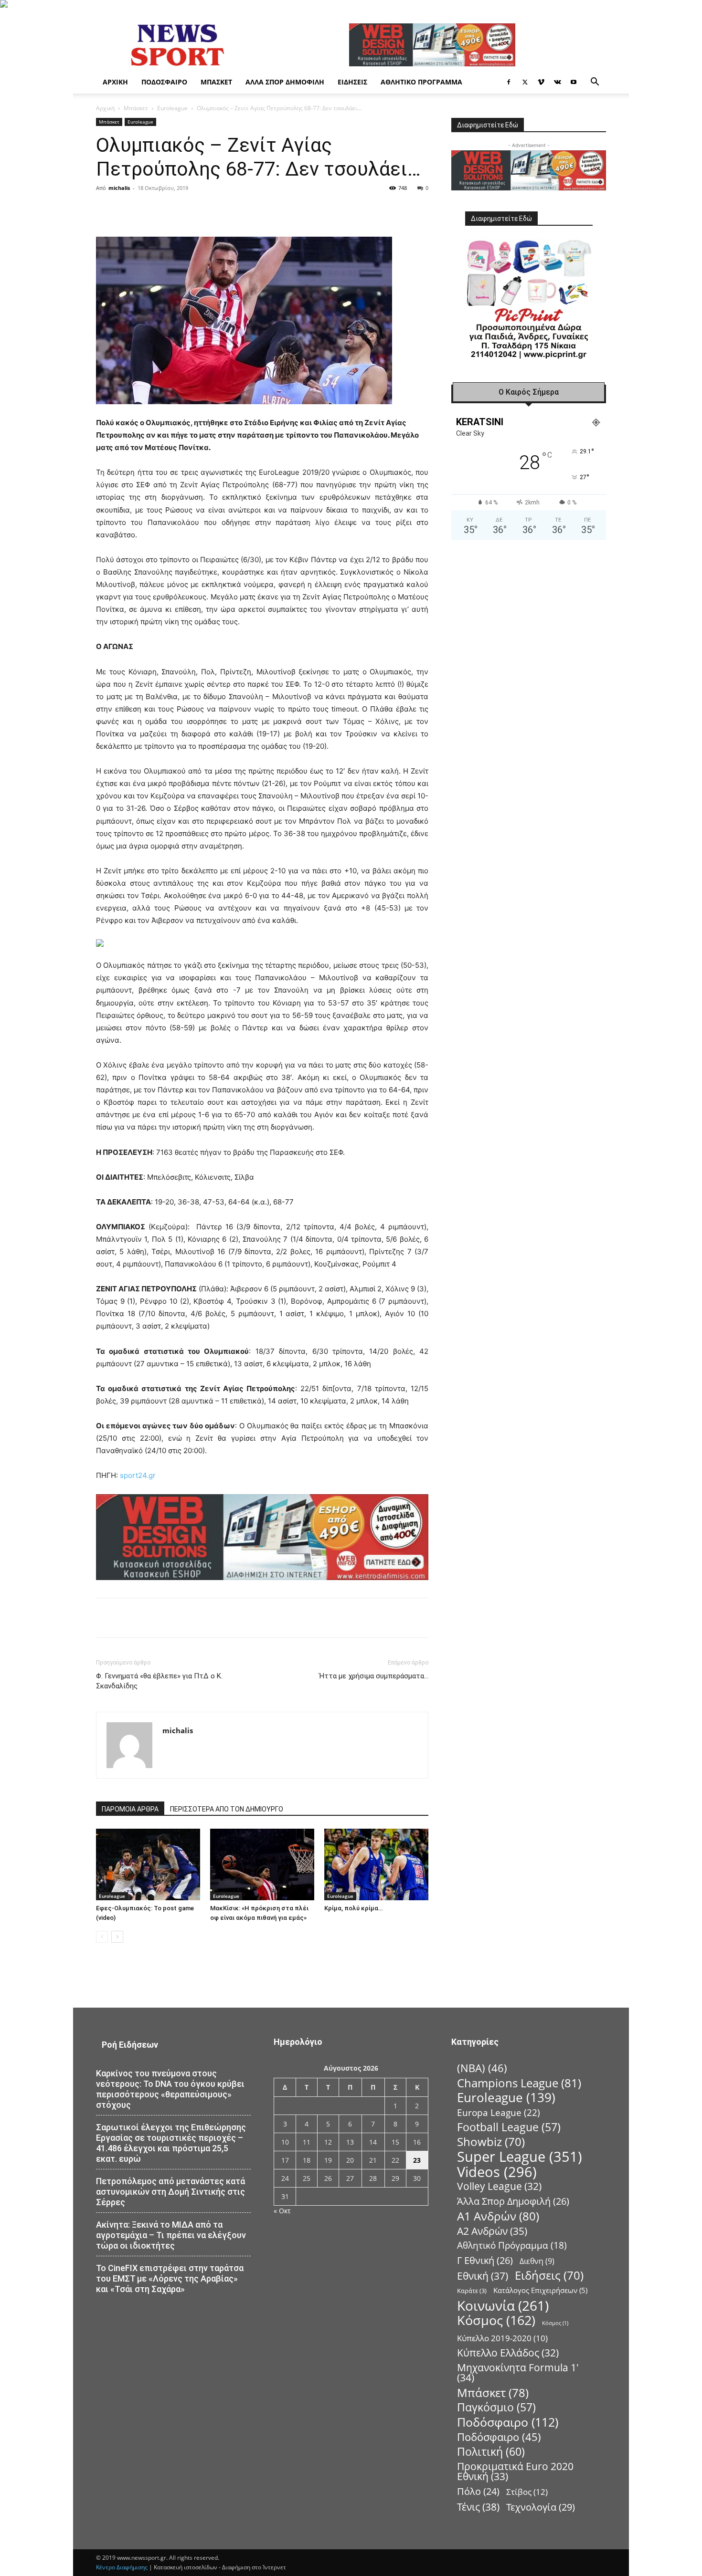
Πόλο (478, 2491)
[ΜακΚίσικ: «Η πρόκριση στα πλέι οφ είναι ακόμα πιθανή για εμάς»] (262, 1864)
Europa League (499, 2112)
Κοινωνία (503, 2306)
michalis (119, 188)
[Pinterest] (211, 209)
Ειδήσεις (352, 82)
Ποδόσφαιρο (164, 82)
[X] (525, 82)
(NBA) (482, 2068)
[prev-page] (102, 1937)
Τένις (478, 2507)
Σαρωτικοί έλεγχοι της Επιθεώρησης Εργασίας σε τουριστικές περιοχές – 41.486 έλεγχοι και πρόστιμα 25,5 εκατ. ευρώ (171, 2143)
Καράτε (472, 2291)
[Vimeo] (541, 82)
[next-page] (117, 1937)
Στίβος (527, 2492)
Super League (520, 2157)
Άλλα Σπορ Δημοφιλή (285, 82)
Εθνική (483, 2276)
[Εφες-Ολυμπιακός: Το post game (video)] (148, 1864)
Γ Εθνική (485, 2260)
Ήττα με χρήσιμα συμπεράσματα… (374, 1676)
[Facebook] (509, 82)
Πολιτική (491, 2452)
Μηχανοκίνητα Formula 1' (518, 2373)
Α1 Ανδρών (498, 2216)
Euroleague (172, 108)
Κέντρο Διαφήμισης (122, 2567)
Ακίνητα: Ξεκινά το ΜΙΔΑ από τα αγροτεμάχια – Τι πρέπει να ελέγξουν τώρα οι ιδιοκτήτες (171, 2235)
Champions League (519, 2083)
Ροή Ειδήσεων (130, 2045)
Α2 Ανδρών (492, 2231)
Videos (497, 2172)
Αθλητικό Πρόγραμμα (421, 82)
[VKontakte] (557, 82)
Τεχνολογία (541, 2507)
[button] (595, 83)
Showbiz (491, 2142)
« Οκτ (282, 2211)
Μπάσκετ (216, 82)
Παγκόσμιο (496, 2407)
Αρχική (115, 82)
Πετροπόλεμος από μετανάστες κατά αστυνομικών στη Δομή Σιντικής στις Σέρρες (170, 2192)
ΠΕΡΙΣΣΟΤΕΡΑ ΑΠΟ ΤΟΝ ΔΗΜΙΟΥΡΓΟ (227, 1809)
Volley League (499, 2186)
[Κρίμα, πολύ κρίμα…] (376, 1864)
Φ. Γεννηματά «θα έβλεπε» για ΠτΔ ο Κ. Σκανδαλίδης (159, 1681)
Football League (509, 2127)
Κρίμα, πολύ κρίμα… (353, 1908)
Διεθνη (537, 2261)
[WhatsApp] (233, 209)
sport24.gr (138, 1475)
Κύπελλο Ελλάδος (508, 2353)
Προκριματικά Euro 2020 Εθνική (515, 2471)
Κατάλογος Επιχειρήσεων (540, 2290)
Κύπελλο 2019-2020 (502, 2338)
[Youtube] (574, 82)
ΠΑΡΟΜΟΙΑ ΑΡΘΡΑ (130, 1809)
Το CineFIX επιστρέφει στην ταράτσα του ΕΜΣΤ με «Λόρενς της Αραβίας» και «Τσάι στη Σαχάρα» (170, 2278)
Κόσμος (496, 2320)
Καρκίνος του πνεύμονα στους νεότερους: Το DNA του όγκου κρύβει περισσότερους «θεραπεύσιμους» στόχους (170, 2089)
